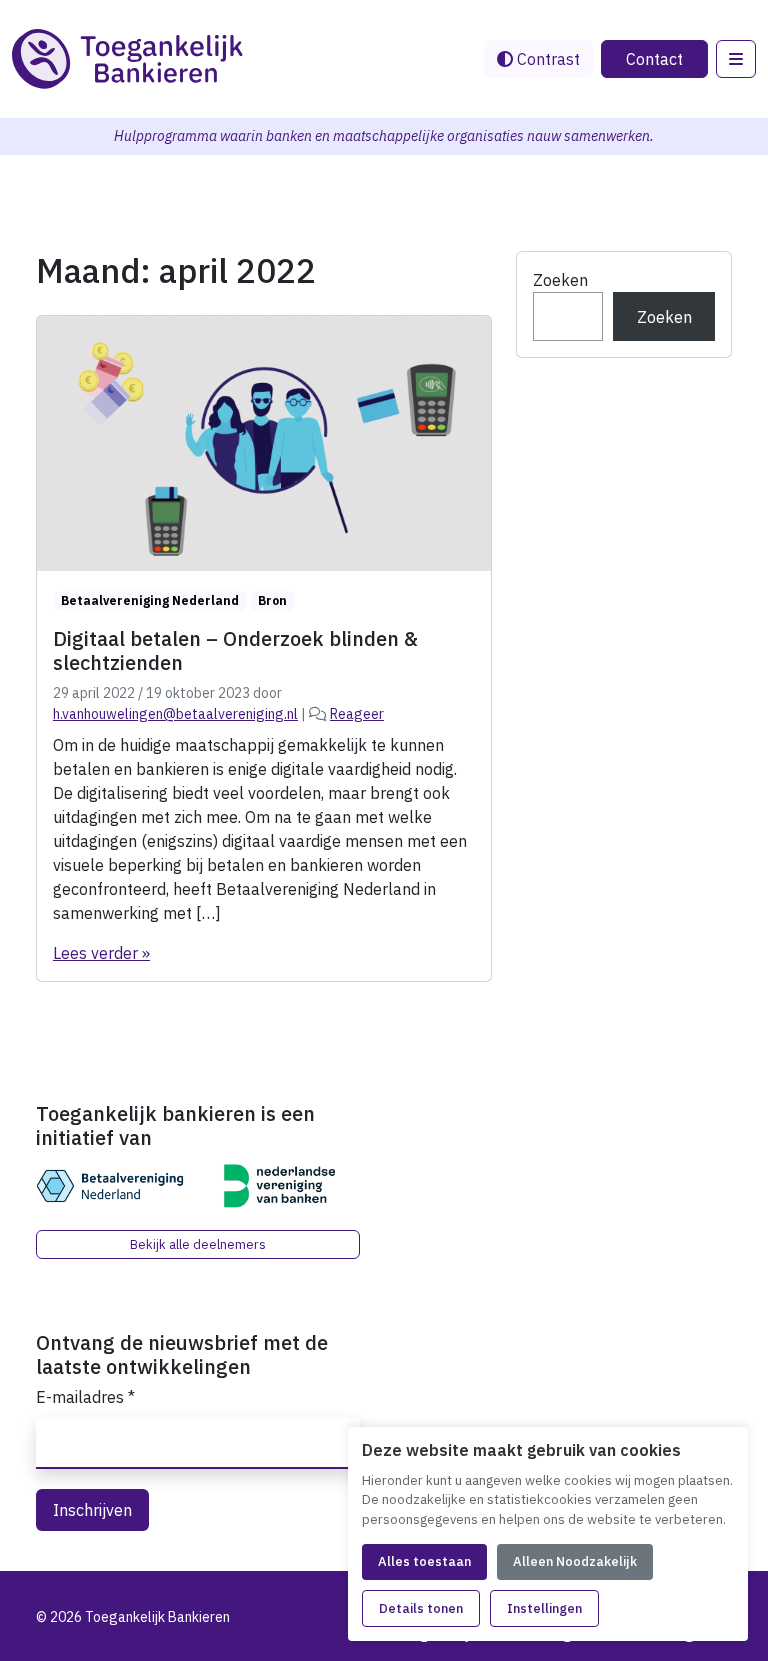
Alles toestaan (424, 1561)
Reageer (357, 714)
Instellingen (544, 1608)
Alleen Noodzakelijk (575, 1561)
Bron (272, 600)
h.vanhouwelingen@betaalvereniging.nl (175, 714)
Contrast (546, 59)
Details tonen (421, 1608)
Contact (654, 59)
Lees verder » (101, 953)
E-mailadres (85, 1397)
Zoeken (560, 280)
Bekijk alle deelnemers (198, 1244)
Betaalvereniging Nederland (150, 600)
